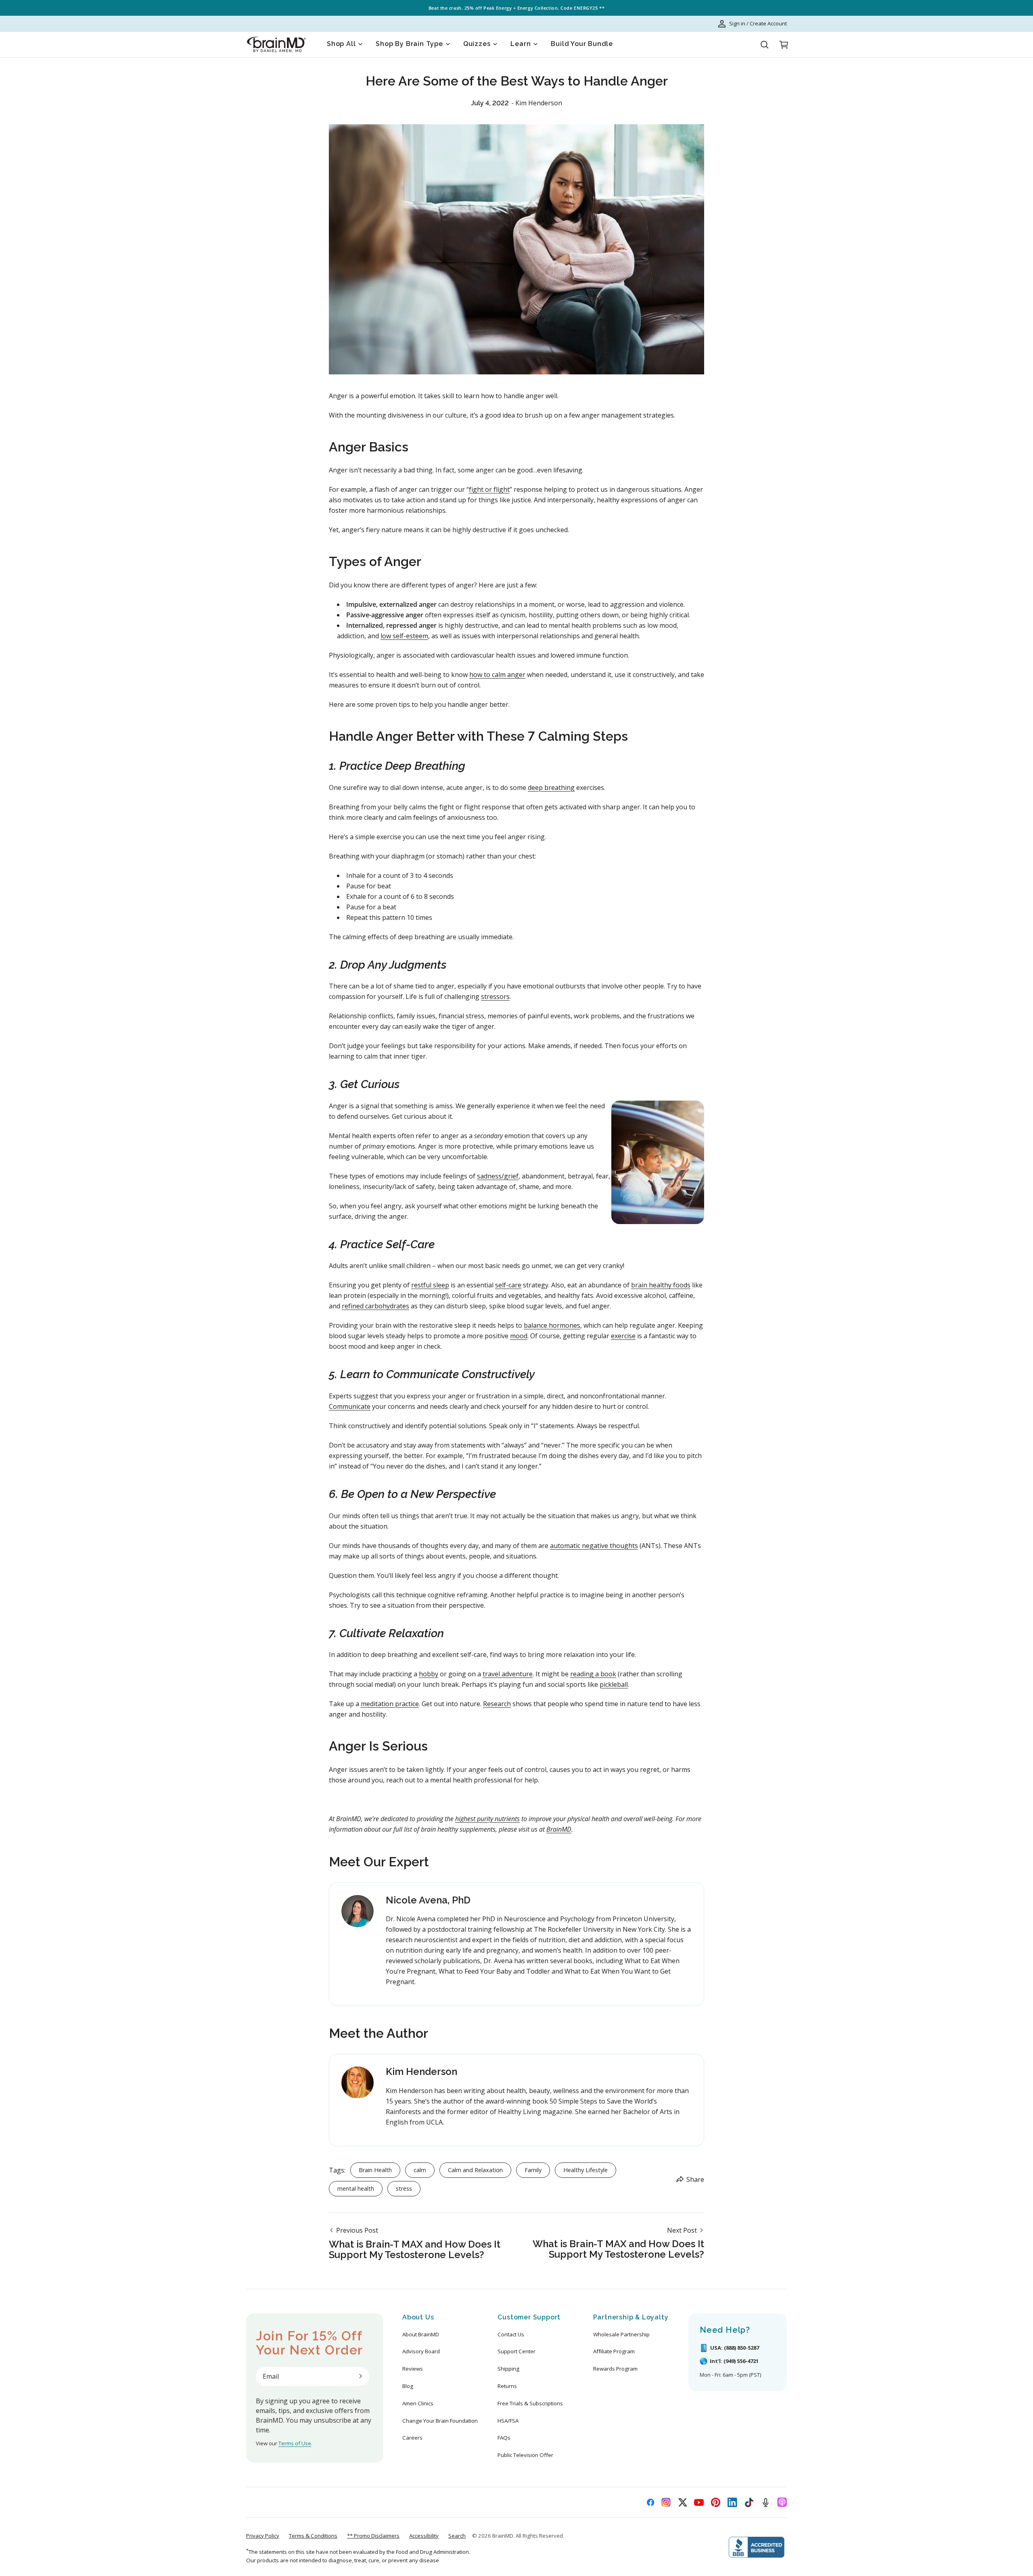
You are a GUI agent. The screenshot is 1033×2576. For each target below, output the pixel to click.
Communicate (350, 1406)
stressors (495, 997)
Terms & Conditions (313, 2536)
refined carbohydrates (375, 1306)
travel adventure (508, 1674)
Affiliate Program (614, 2351)
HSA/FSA (508, 2421)
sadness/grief (498, 1176)
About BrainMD (421, 2334)
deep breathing (551, 788)
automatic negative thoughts (594, 1546)
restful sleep (430, 1285)
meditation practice (390, 1704)
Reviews (413, 2369)
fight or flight (489, 489)
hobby (429, 1674)
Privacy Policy (263, 2536)
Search (457, 2536)
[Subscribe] (360, 2376)
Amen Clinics (418, 2403)
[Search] (764, 45)
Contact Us (511, 2334)
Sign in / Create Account (758, 23)
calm (420, 2170)
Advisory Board (421, 2351)
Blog (408, 2386)
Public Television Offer (525, 2455)
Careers (412, 2438)
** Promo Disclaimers (373, 2536)
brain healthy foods (661, 1285)
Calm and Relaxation (475, 2170)
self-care (508, 1285)
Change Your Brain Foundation (440, 2421)
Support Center (516, 2351)
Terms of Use (295, 2443)
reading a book (593, 1674)
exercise (623, 1336)
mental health (356, 2188)
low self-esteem (404, 636)
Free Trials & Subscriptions (530, 2403)
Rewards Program (615, 2369)
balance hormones (552, 1325)
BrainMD (503, 2536)
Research (497, 1704)
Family (533, 2170)
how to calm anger (497, 675)
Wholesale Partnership (621, 2334)
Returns (507, 2386)
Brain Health (375, 2170)
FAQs (504, 2438)
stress (404, 2188)
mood (519, 1336)
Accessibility (424, 2536)
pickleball (614, 1684)
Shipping (508, 2369)
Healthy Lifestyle (586, 2170)
